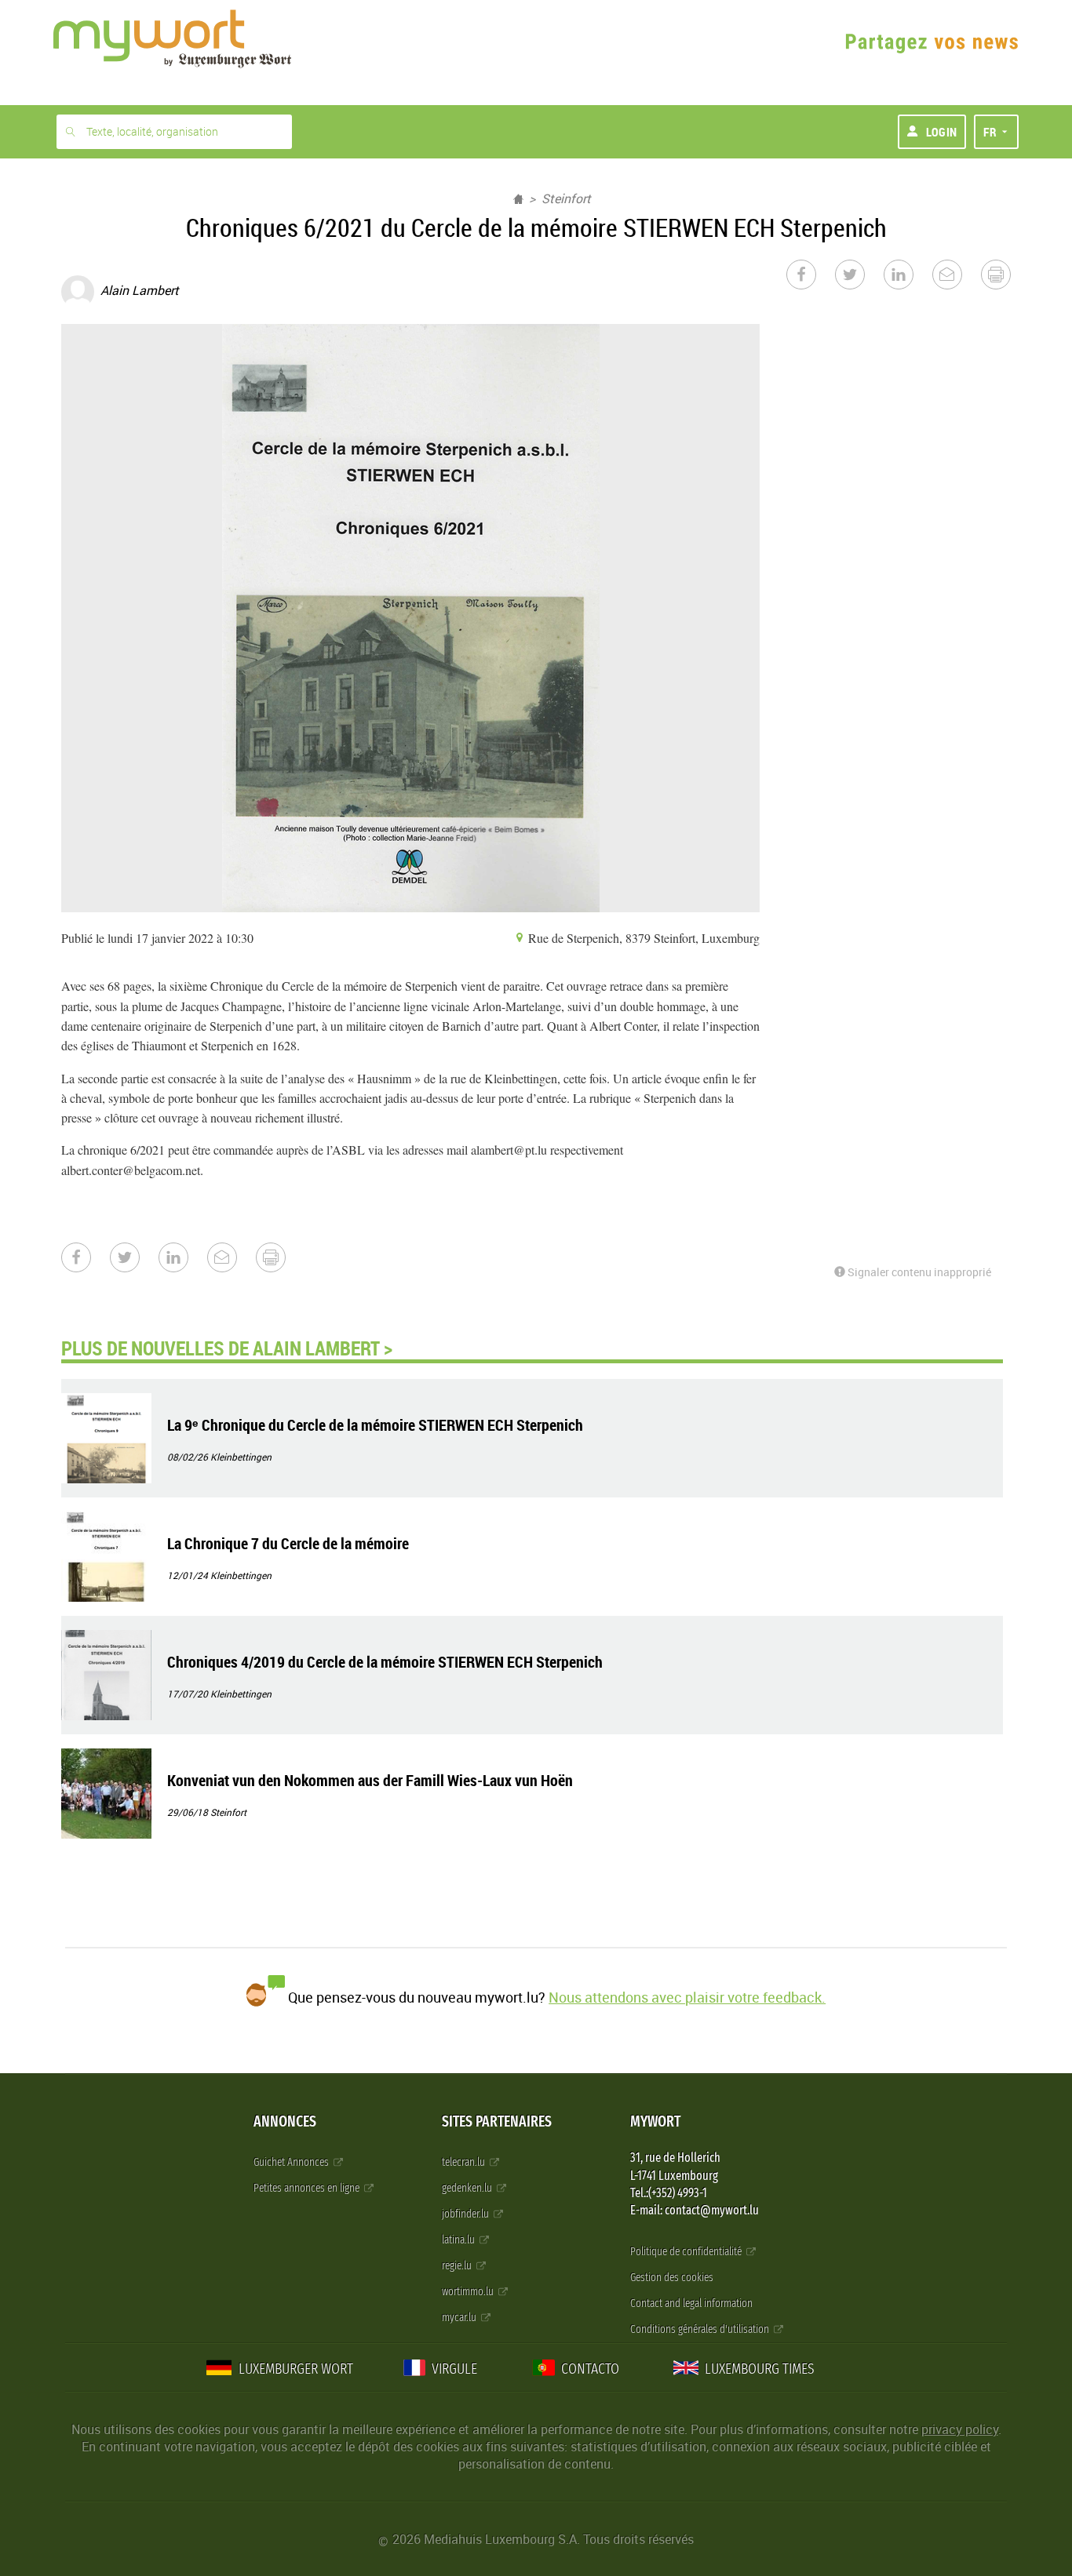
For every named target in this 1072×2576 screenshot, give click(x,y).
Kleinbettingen (241, 1457)
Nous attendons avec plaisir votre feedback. (687, 1997)
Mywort (655, 2121)
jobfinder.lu (467, 2214)
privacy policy (960, 2429)
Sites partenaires (497, 2121)
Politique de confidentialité (687, 2252)
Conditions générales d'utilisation (701, 2329)
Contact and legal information (691, 2303)
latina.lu (459, 2240)
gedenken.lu (468, 2188)
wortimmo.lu (469, 2292)
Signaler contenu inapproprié (918, 1272)
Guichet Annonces (292, 2162)
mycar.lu (460, 2318)
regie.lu (458, 2266)
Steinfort (566, 198)
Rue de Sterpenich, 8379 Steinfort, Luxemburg (642, 938)
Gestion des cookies (672, 2278)
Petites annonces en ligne (308, 2188)
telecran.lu (465, 2162)
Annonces (285, 2121)
